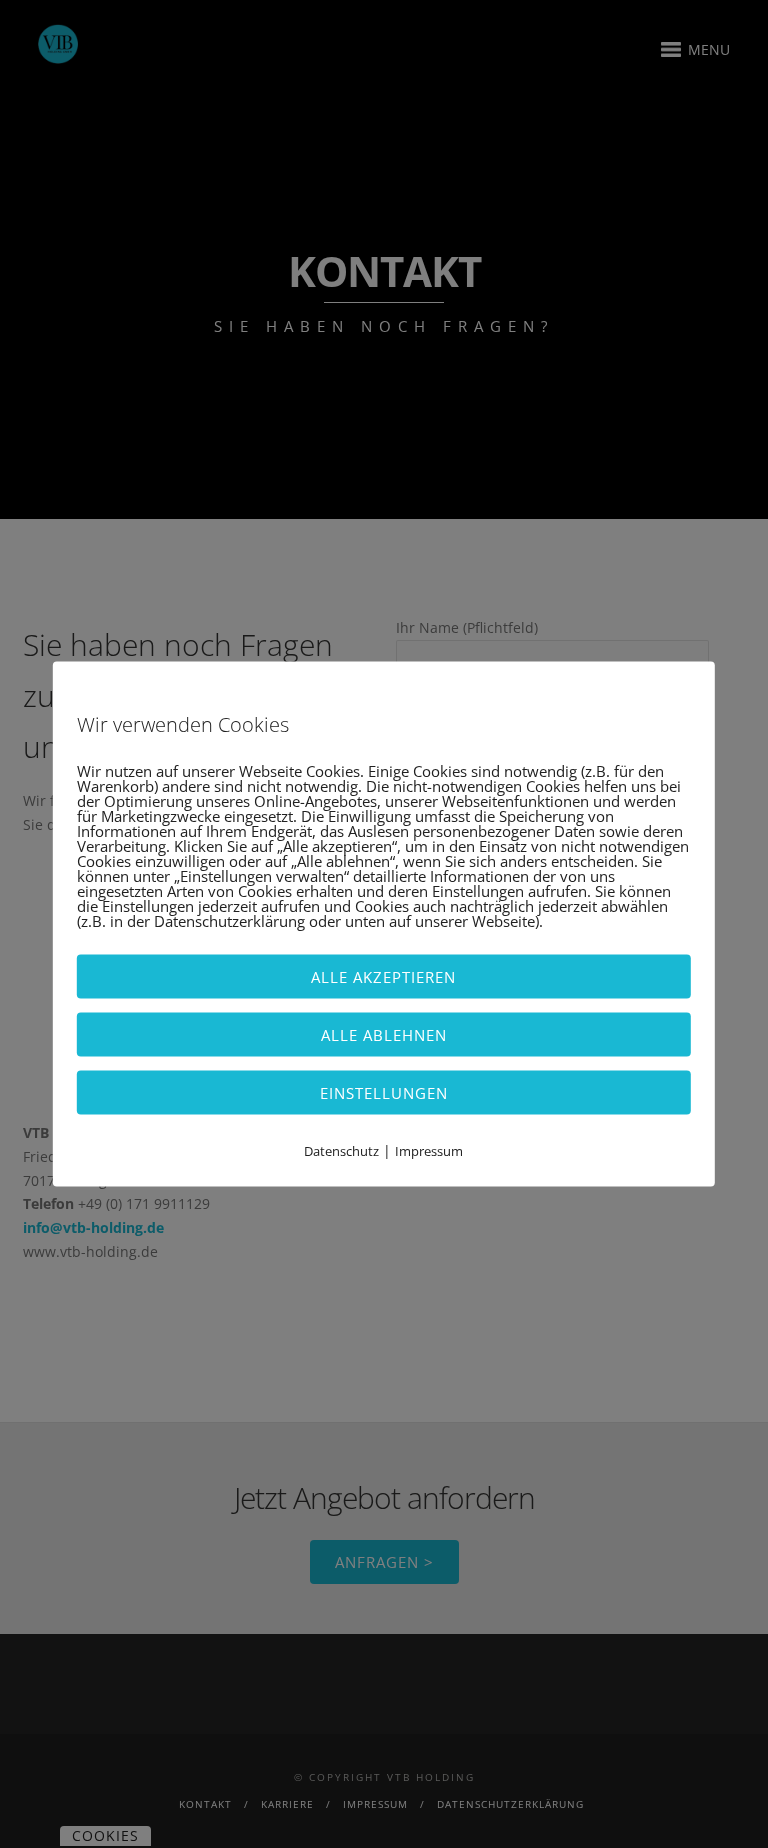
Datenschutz (341, 1151)
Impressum (429, 1151)
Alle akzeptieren (383, 977)
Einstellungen (384, 1093)
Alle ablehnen (384, 1035)
